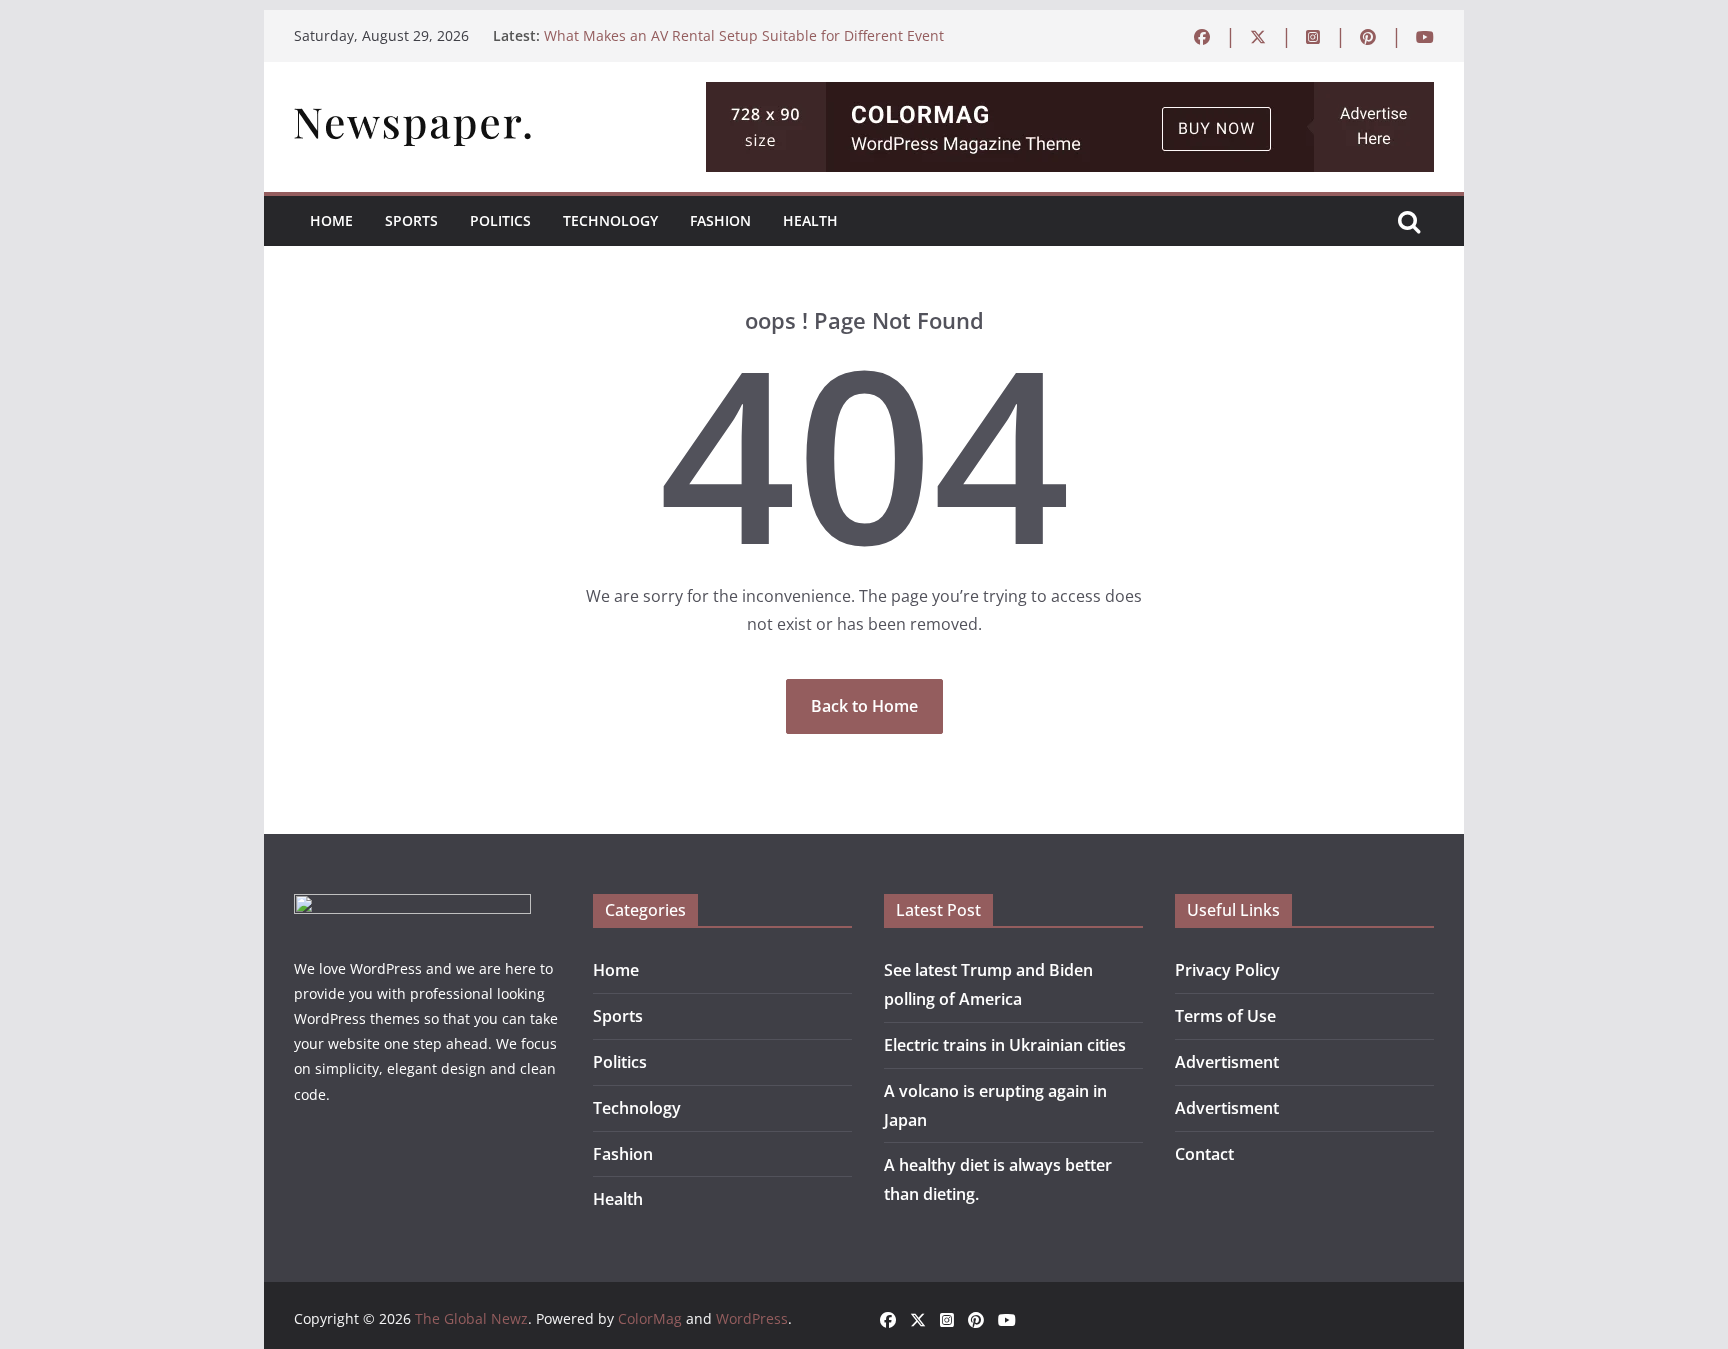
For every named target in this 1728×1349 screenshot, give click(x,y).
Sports (411, 220)
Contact (1204, 1154)
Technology (610, 220)
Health (810, 220)
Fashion (720, 220)
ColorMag (650, 1318)
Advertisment (1227, 1062)
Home (331, 220)
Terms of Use (1225, 1016)
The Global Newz (471, 1318)
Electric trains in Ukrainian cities (1005, 1045)
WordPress (752, 1318)
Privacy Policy (1227, 970)
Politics (500, 220)
